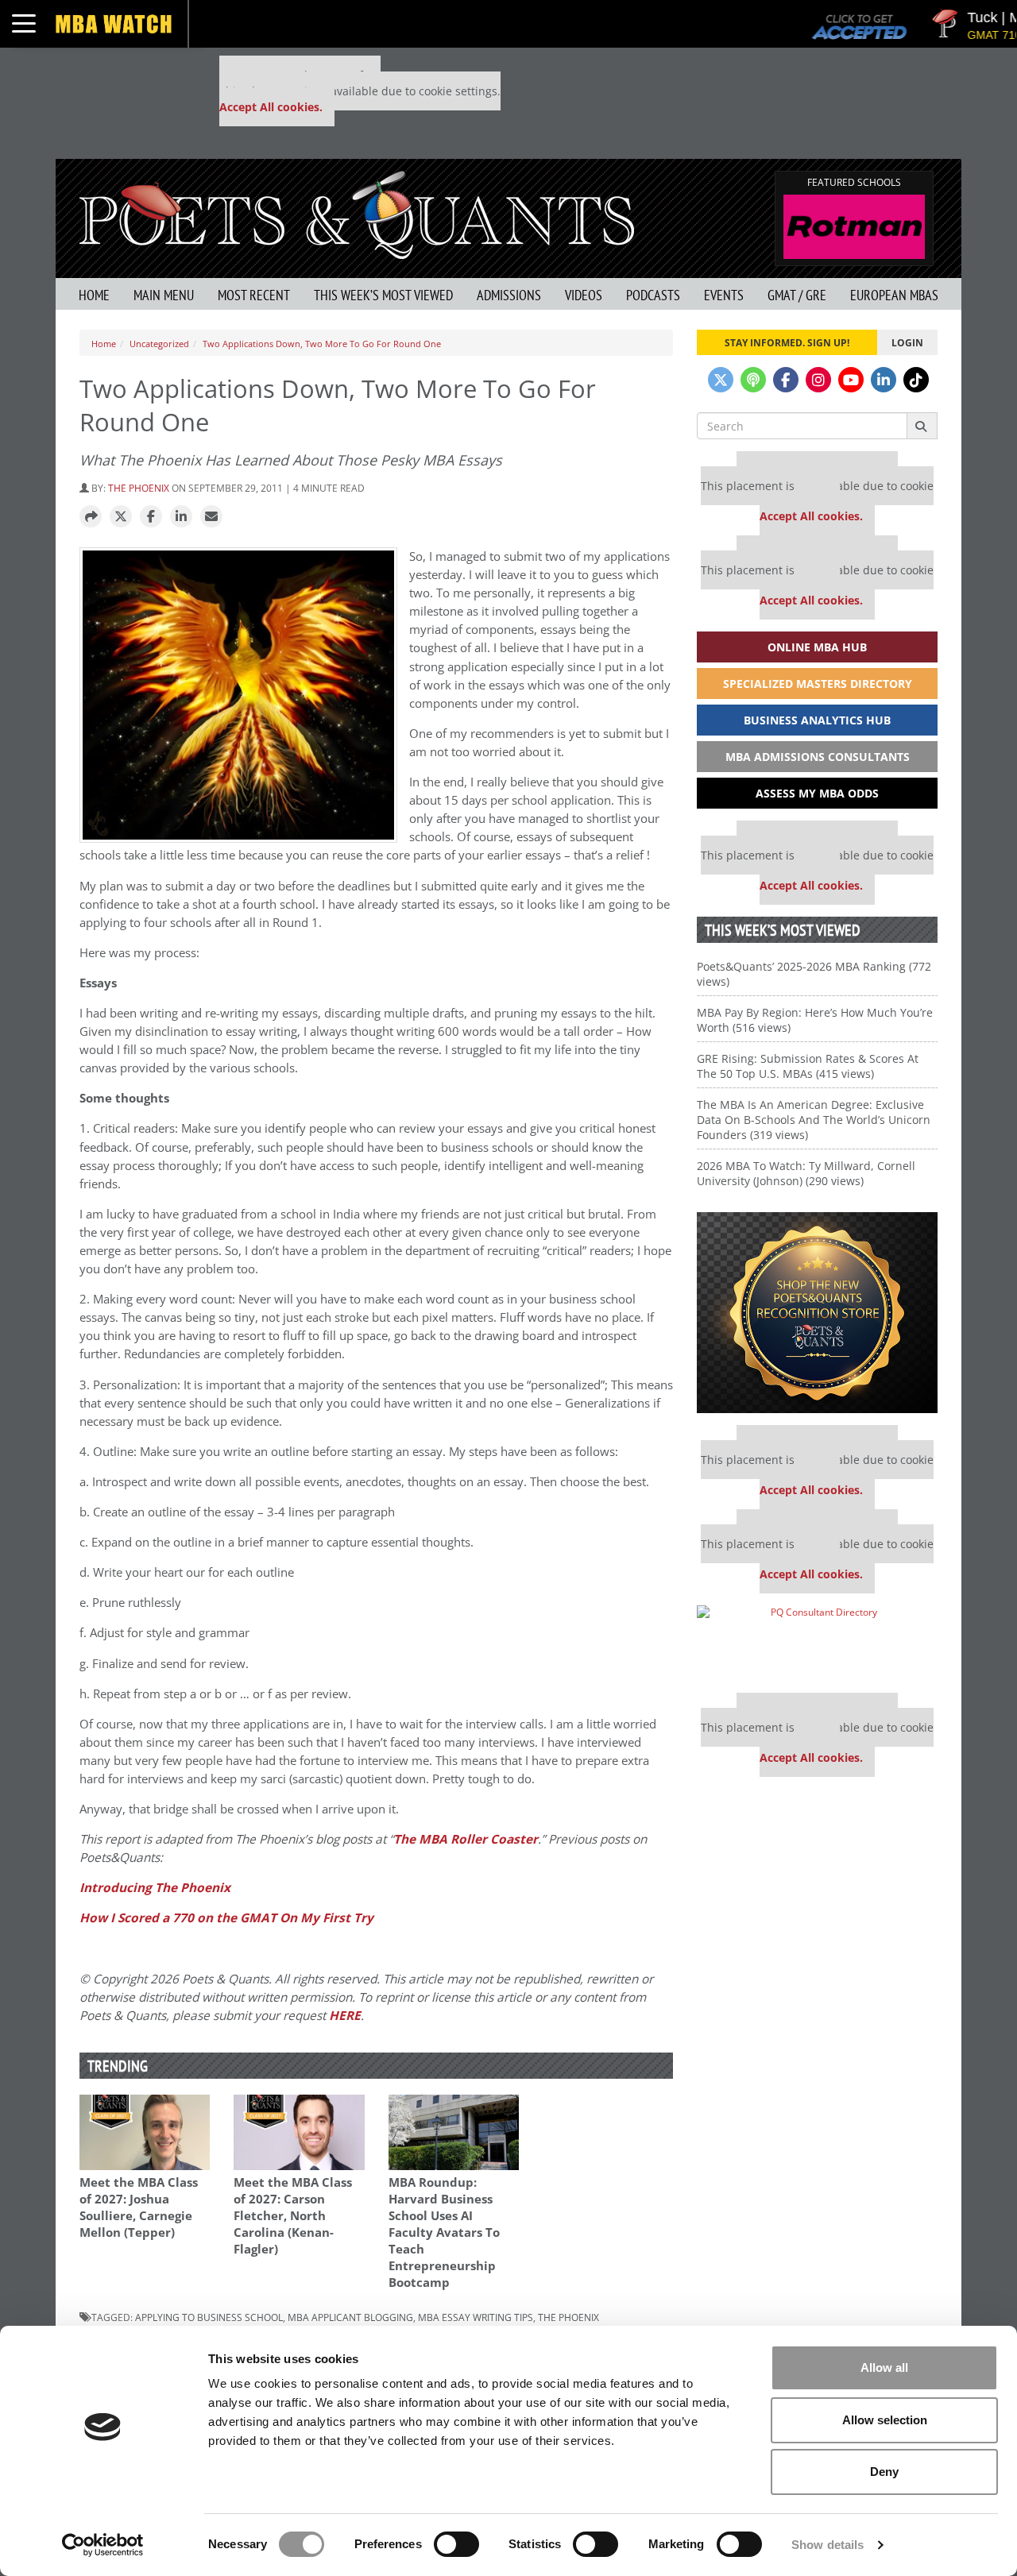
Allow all (884, 2367)
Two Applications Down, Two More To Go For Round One (322, 344)
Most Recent (254, 295)
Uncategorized (159, 344)
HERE (345, 2016)
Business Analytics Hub (817, 720)
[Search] (922, 426)
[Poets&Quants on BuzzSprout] (753, 380)
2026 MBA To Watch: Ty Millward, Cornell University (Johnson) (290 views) (806, 1173)
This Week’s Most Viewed (383, 295)
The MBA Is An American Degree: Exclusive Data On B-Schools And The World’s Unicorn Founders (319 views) (814, 1120)
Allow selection (885, 2420)
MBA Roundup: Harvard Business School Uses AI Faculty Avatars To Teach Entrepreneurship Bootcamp (444, 2232)
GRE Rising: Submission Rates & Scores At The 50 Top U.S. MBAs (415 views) (808, 1066)
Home (94, 295)
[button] (91, 517)
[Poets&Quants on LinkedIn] (884, 380)
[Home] (357, 213)
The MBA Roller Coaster (466, 1839)
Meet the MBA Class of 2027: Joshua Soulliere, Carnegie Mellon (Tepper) (139, 2207)
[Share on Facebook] (151, 517)
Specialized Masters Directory (818, 684)
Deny (884, 2472)
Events (724, 295)
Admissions (509, 295)
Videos (584, 295)
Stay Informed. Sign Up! (787, 342)
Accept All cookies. (271, 107)
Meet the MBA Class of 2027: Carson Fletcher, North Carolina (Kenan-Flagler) (293, 2216)
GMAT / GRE (797, 295)
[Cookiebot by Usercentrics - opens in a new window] (103, 2545)
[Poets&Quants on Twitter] (721, 380)
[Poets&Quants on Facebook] (786, 380)
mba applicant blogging (350, 2317)
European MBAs (894, 295)
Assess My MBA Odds (817, 793)
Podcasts (653, 295)
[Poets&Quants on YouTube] (851, 380)
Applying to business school (209, 2317)
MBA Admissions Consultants (818, 757)
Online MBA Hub (817, 647)
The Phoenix (139, 488)
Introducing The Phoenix (155, 1888)
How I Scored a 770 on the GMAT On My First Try (226, 1918)
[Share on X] (121, 517)
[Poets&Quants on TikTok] (916, 380)
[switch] (456, 2544)
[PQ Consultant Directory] (817, 1643)
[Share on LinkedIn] (181, 517)
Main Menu (164, 295)
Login (907, 342)
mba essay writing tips (476, 2317)
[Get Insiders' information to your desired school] (817, 1313)
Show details (828, 2545)
